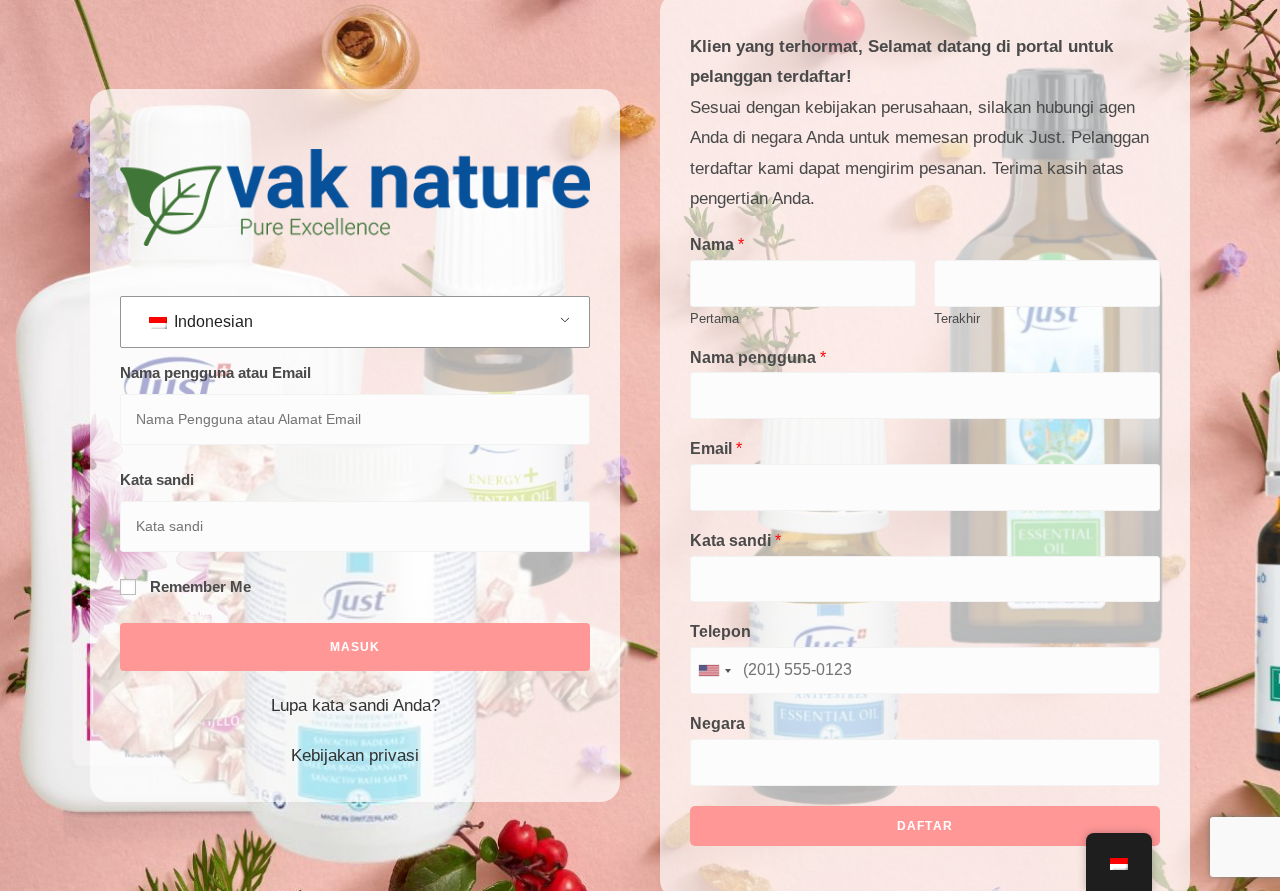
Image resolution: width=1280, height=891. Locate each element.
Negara (717, 723)
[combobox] (714, 670)
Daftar (925, 826)
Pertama (714, 318)
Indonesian (211, 321)
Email (716, 448)
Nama (717, 244)
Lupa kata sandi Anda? (355, 705)
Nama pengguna (758, 357)
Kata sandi (157, 479)
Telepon (720, 631)
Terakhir (957, 318)
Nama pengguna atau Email (215, 372)
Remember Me (198, 586)
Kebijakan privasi (355, 755)
